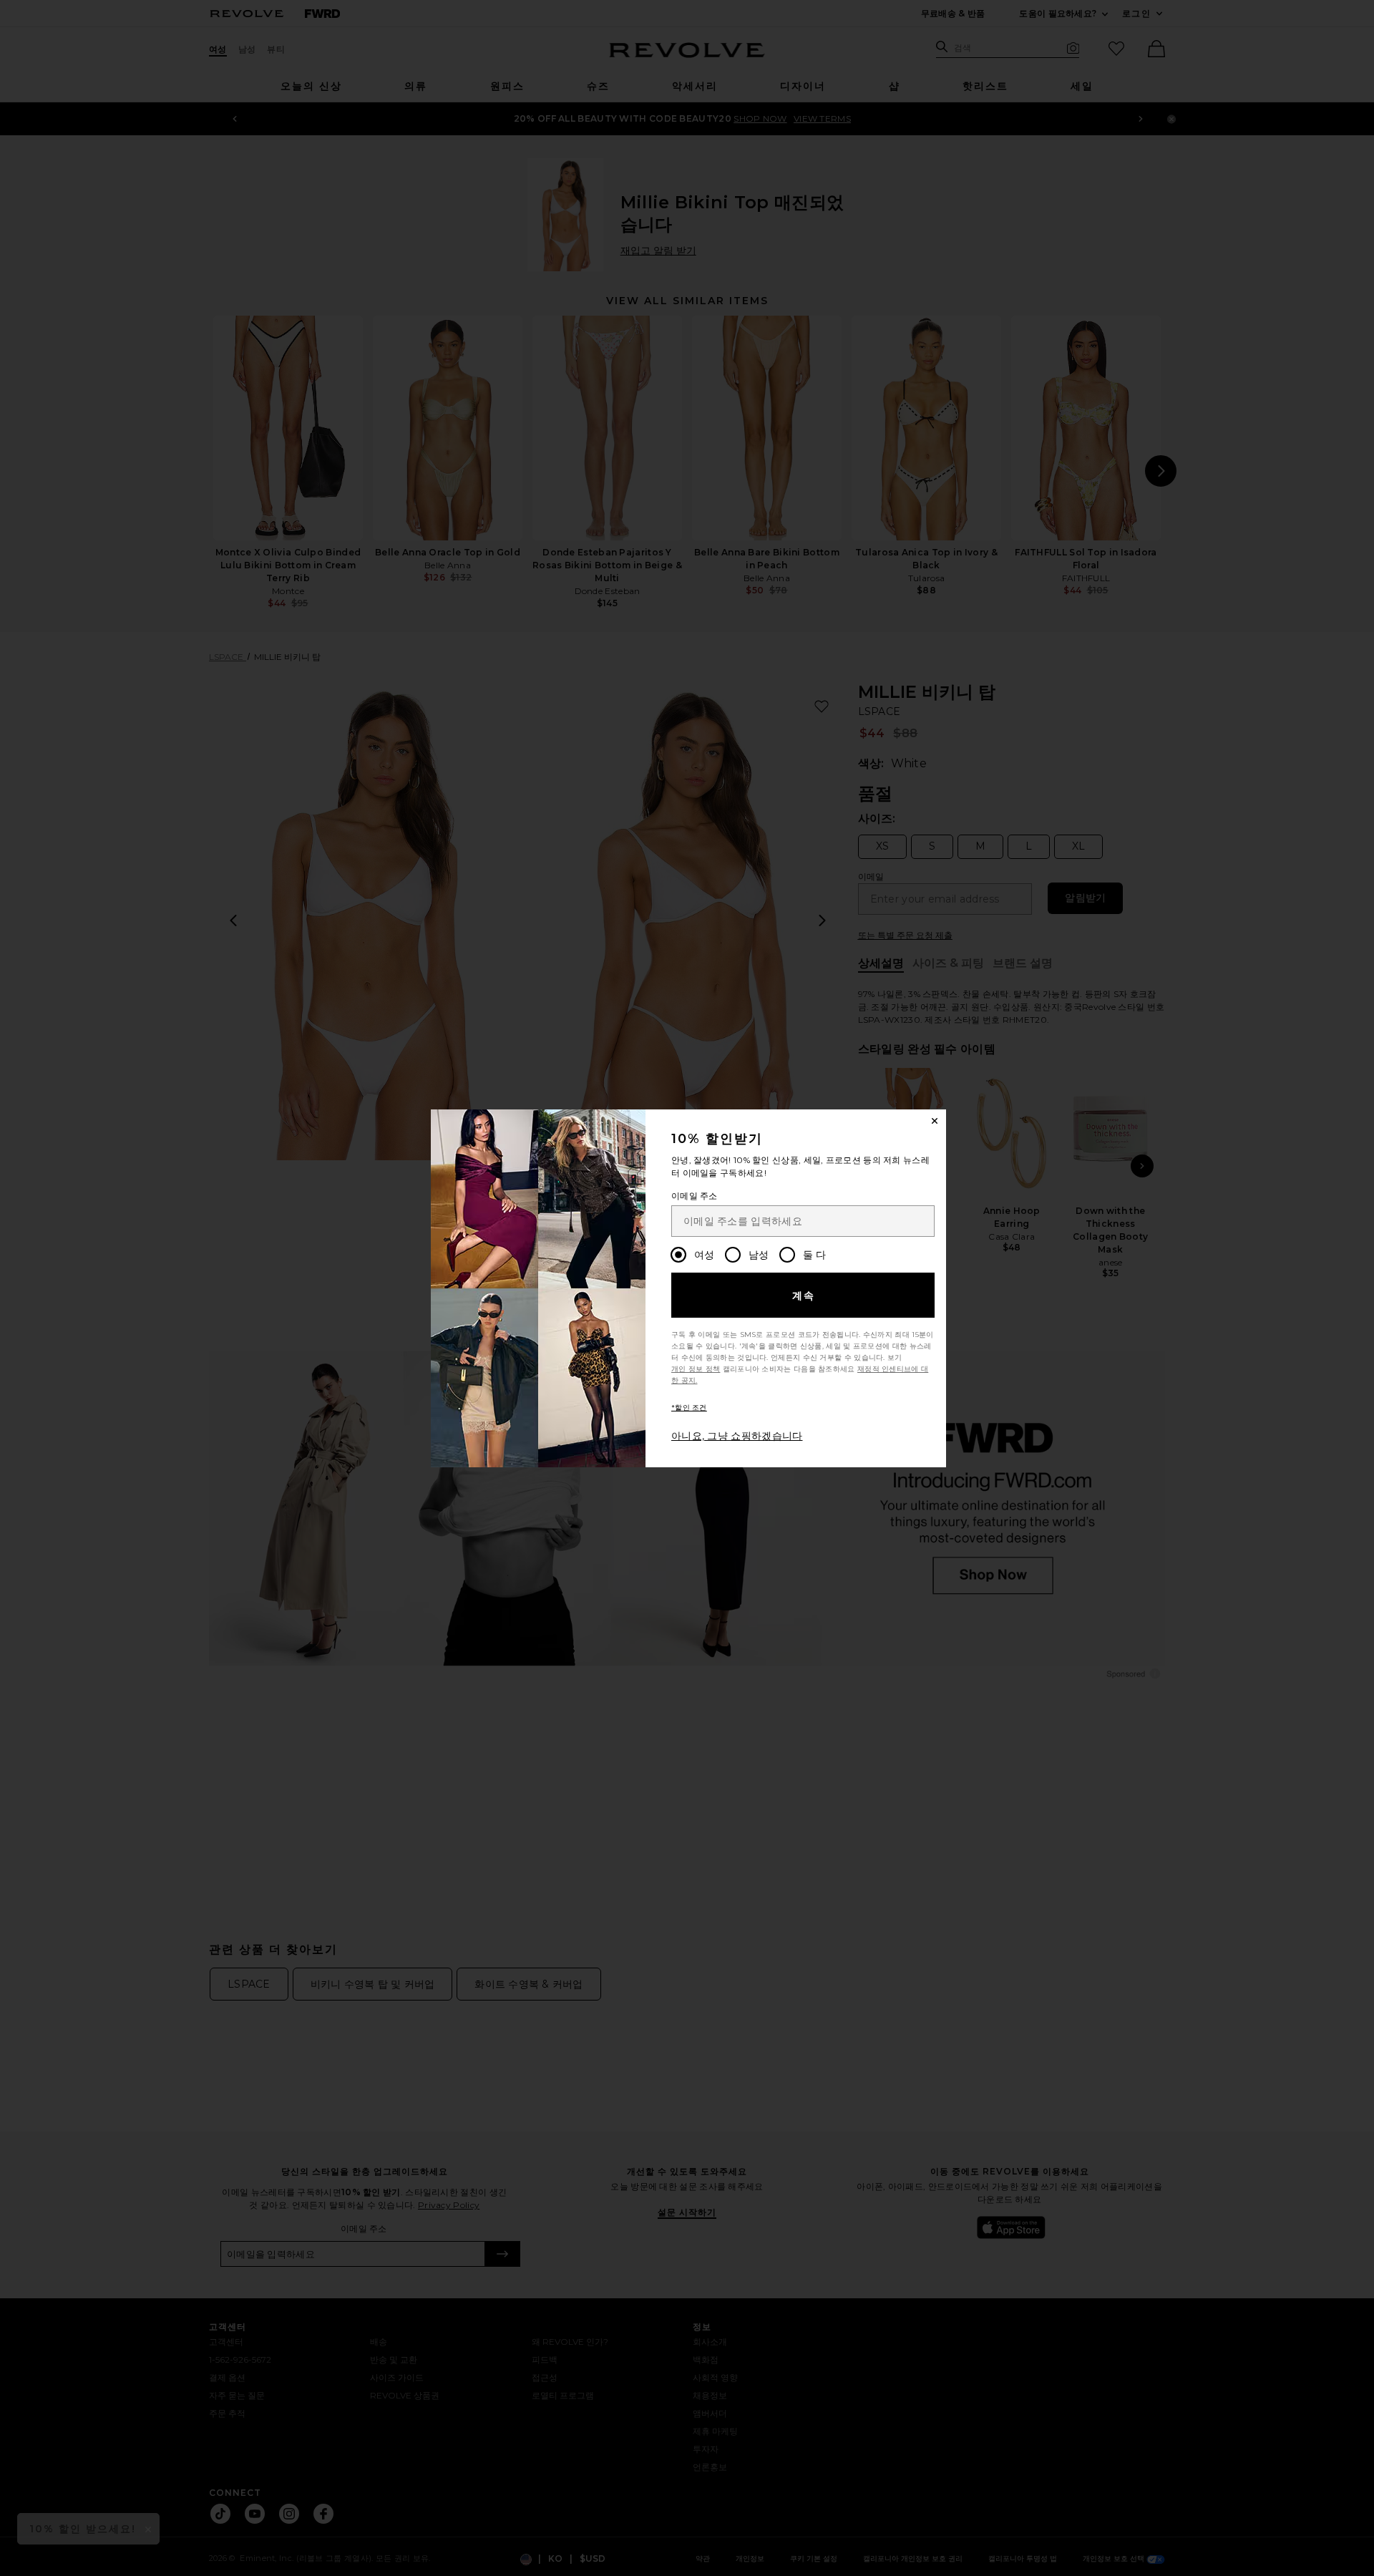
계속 (804, 1296)
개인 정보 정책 (696, 1369)
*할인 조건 (689, 1408)
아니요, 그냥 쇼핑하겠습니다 (737, 1436)
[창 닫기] (935, 1121)
